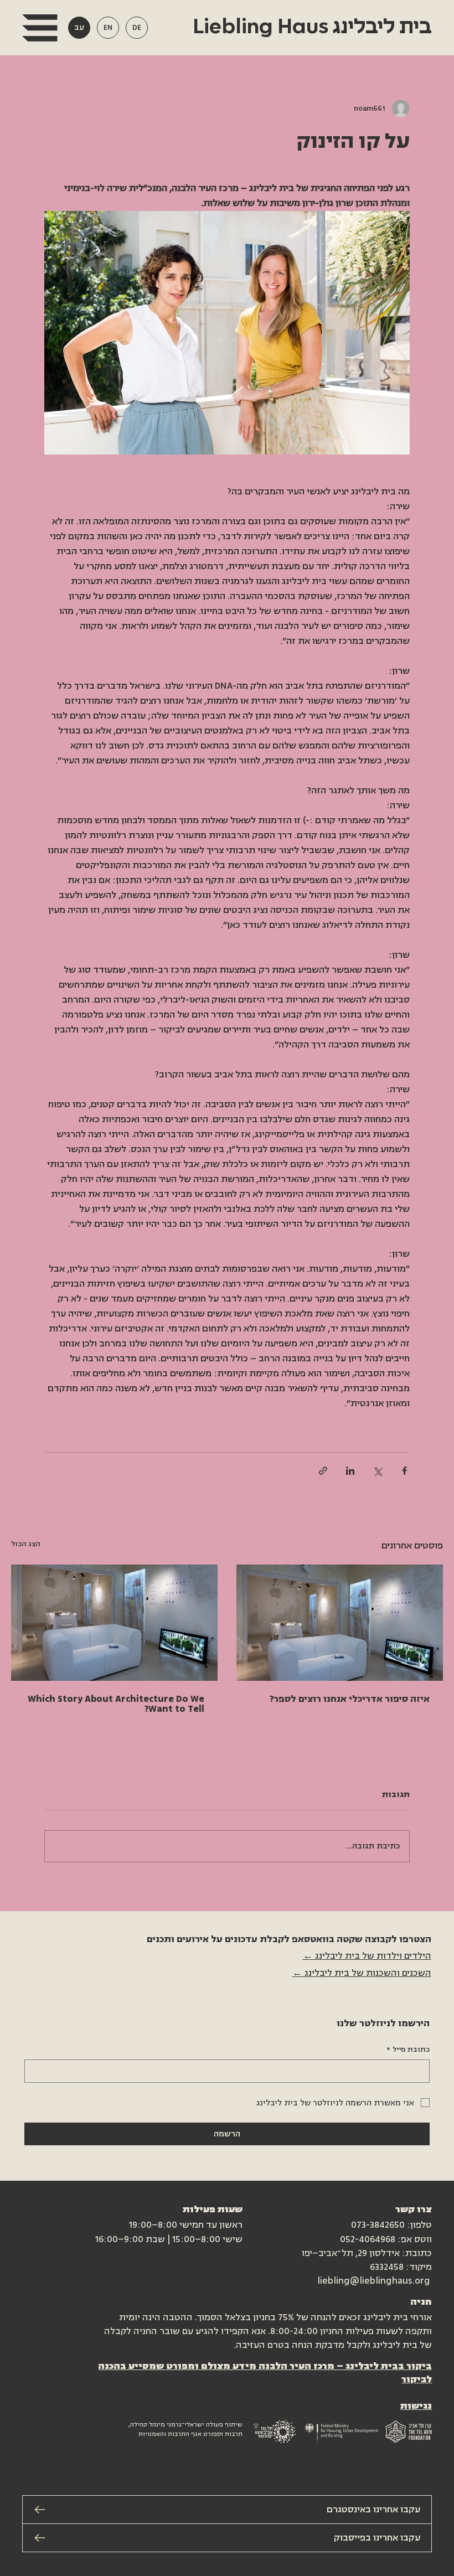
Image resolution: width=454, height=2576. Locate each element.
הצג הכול (26, 1544)
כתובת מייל (408, 2050)
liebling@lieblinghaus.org (373, 2281)
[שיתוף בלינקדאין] (350, 1471)
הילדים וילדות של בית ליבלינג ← (367, 1956)
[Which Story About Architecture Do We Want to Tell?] (114, 1623)
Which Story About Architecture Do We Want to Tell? (116, 1704)
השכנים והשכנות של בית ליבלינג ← (362, 1973)
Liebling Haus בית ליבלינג (310, 27)
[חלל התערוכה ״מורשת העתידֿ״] (340, 1623)
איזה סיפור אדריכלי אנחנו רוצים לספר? (350, 1699)
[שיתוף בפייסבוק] (404, 1471)
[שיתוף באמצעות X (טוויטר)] (377, 1471)
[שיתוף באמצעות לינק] (323, 1471)
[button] (40, 28)
